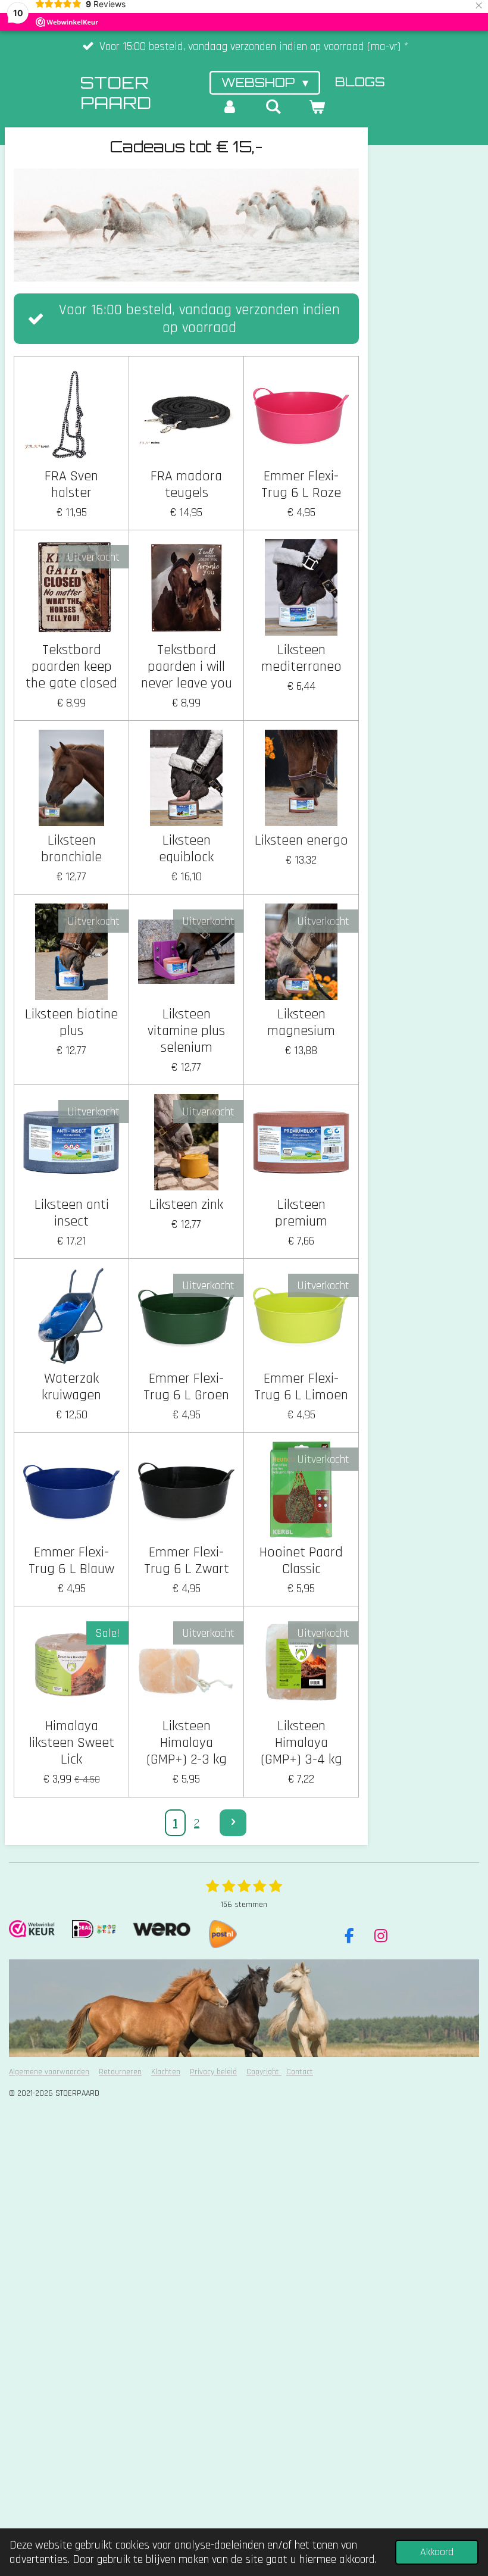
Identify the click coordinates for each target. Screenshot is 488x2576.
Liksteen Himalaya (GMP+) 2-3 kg (187, 1743)
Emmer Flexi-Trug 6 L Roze (301, 484)
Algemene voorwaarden (49, 2072)
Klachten (166, 2072)
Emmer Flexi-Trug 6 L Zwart (187, 1561)
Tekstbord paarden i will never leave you (187, 667)
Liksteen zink (186, 1205)
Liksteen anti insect (72, 1213)
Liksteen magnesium (301, 1023)
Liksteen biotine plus (71, 1023)
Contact (300, 2072)
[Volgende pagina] (233, 1823)
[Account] (230, 107)
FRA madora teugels (186, 484)
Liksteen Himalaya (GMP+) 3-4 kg (301, 1743)
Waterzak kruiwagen (71, 1387)
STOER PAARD (116, 93)
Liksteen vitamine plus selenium (186, 1031)
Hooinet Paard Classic (301, 1561)
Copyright (264, 2072)
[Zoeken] (273, 107)
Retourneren (120, 2072)
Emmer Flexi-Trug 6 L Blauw (71, 1561)
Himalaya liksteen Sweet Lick (72, 1743)
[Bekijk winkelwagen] (317, 107)
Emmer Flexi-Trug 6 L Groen (186, 1387)
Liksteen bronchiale (71, 849)
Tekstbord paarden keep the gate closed (71, 667)
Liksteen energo (301, 840)
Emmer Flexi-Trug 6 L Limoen (301, 1387)
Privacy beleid (213, 2072)
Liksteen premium (301, 1213)
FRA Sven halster (71, 484)
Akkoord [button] (437, 2552)
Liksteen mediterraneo (301, 658)
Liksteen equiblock (186, 849)
